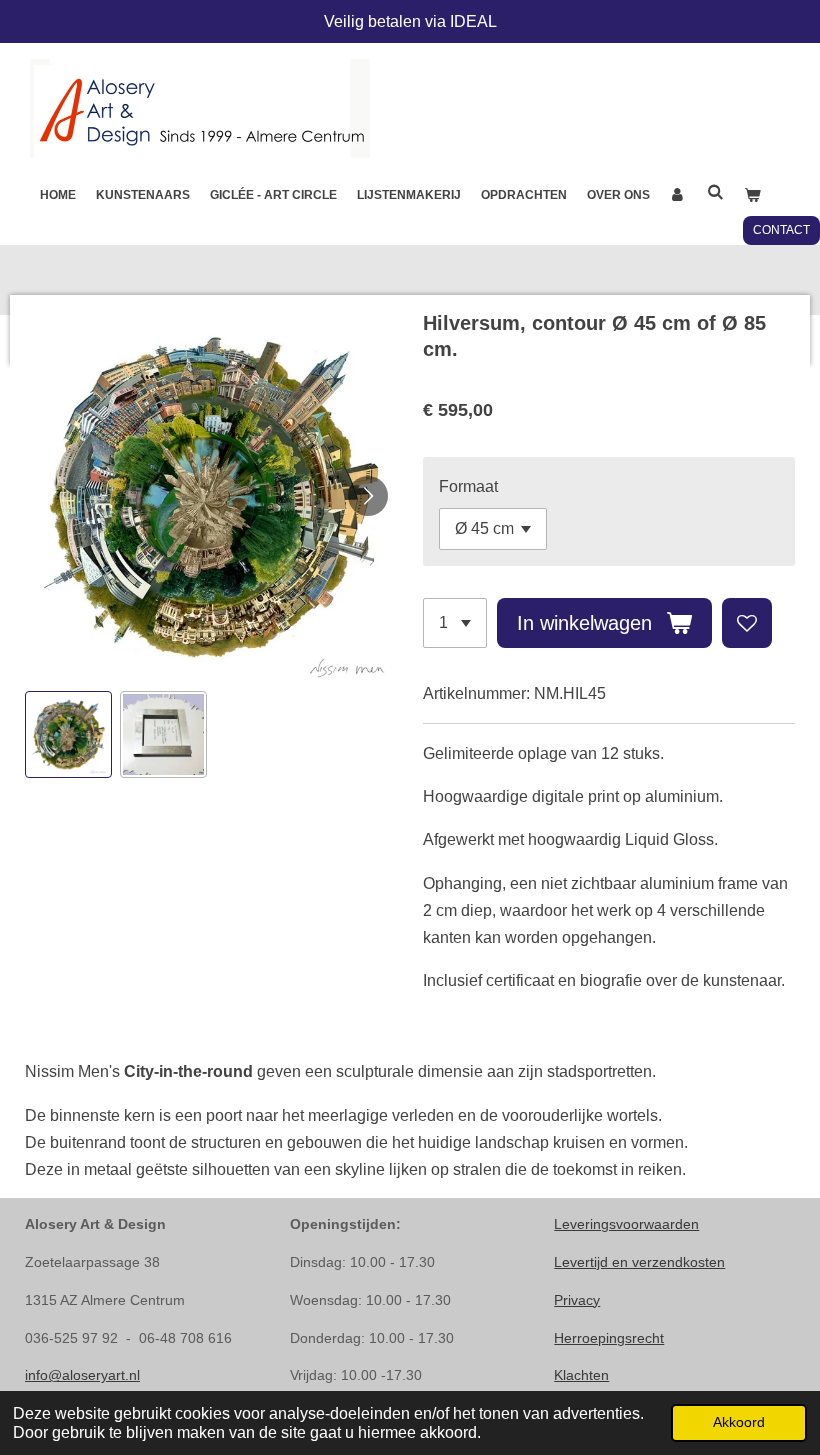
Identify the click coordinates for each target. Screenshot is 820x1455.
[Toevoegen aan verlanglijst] (747, 623)
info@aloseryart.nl (82, 1375)
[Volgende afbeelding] (368, 496)
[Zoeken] (715, 192)
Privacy (577, 1300)
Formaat (468, 486)
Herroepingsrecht (609, 1338)
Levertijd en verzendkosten (639, 1262)
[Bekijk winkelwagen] (752, 195)
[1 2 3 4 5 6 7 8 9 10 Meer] (455, 623)
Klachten (581, 1375)
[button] (68, 734)
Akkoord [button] (739, 1422)
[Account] (678, 195)
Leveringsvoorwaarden (626, 1224)
